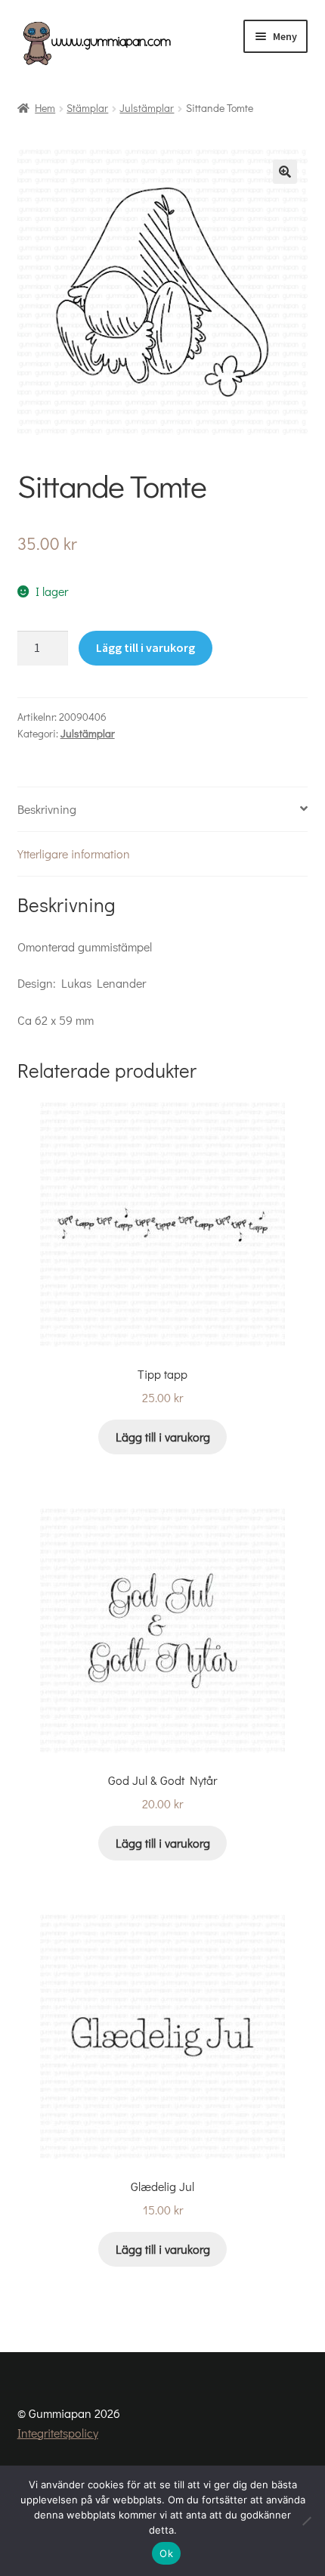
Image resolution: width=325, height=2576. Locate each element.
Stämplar (87, 108)
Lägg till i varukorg (145, 647)
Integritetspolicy (58, 2433)
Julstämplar (147, 108)
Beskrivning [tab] (47, 809)
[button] (285, 172)
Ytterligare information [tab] (74, 853)
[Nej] (306, 2521)
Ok (166, 2553)
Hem (45, 108)
